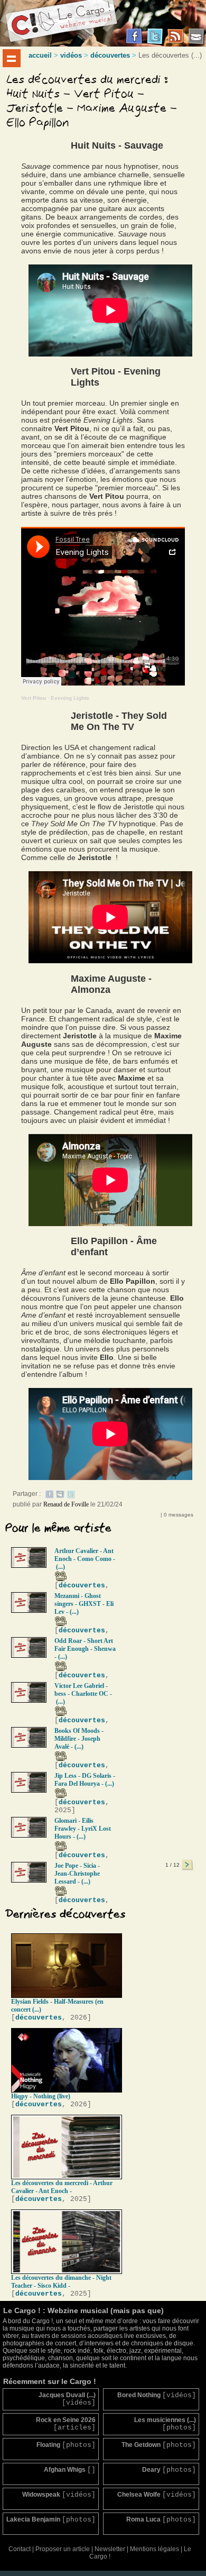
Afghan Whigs (70, 2470)
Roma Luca (161, 2520)
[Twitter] (71, 1496)
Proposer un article (63, 2549)
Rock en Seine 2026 (66, 2424)
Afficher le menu (12, 58)
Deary (169, 2470)
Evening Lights (70, 698)
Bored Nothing (157, 2395)
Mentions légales (154, 2549)
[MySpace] (60, 1496)
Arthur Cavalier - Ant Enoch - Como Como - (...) (85, 1559)
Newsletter (110, 2549)
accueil (40, 55)
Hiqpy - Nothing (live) (41, 2096)
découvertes (110, 55)
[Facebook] (50, 1496)
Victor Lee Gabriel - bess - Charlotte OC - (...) (83, 1694)
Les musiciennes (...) (165, 2424)
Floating (66, 2445)
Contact (20, 2549)
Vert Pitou (34, 698)
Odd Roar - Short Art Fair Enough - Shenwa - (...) (85, 1649)
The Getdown (159, 2445)
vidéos (71, 55)
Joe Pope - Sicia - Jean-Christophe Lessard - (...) (77, 1874)
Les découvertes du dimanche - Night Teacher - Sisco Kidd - (61, 2282)
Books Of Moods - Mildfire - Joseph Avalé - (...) (79, 1739)
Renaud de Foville (66, 1504)
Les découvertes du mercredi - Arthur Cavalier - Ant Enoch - (62, 2187)
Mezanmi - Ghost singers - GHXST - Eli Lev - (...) (84, 1604)
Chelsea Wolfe (157, 2495)
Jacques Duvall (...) (67, 2399)
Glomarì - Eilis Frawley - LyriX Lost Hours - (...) (83, 1829)
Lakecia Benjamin (51, 2520)
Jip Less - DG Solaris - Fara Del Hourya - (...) (85, 1780)
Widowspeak (59, 2495)
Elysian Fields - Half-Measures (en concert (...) (57, 2006)
